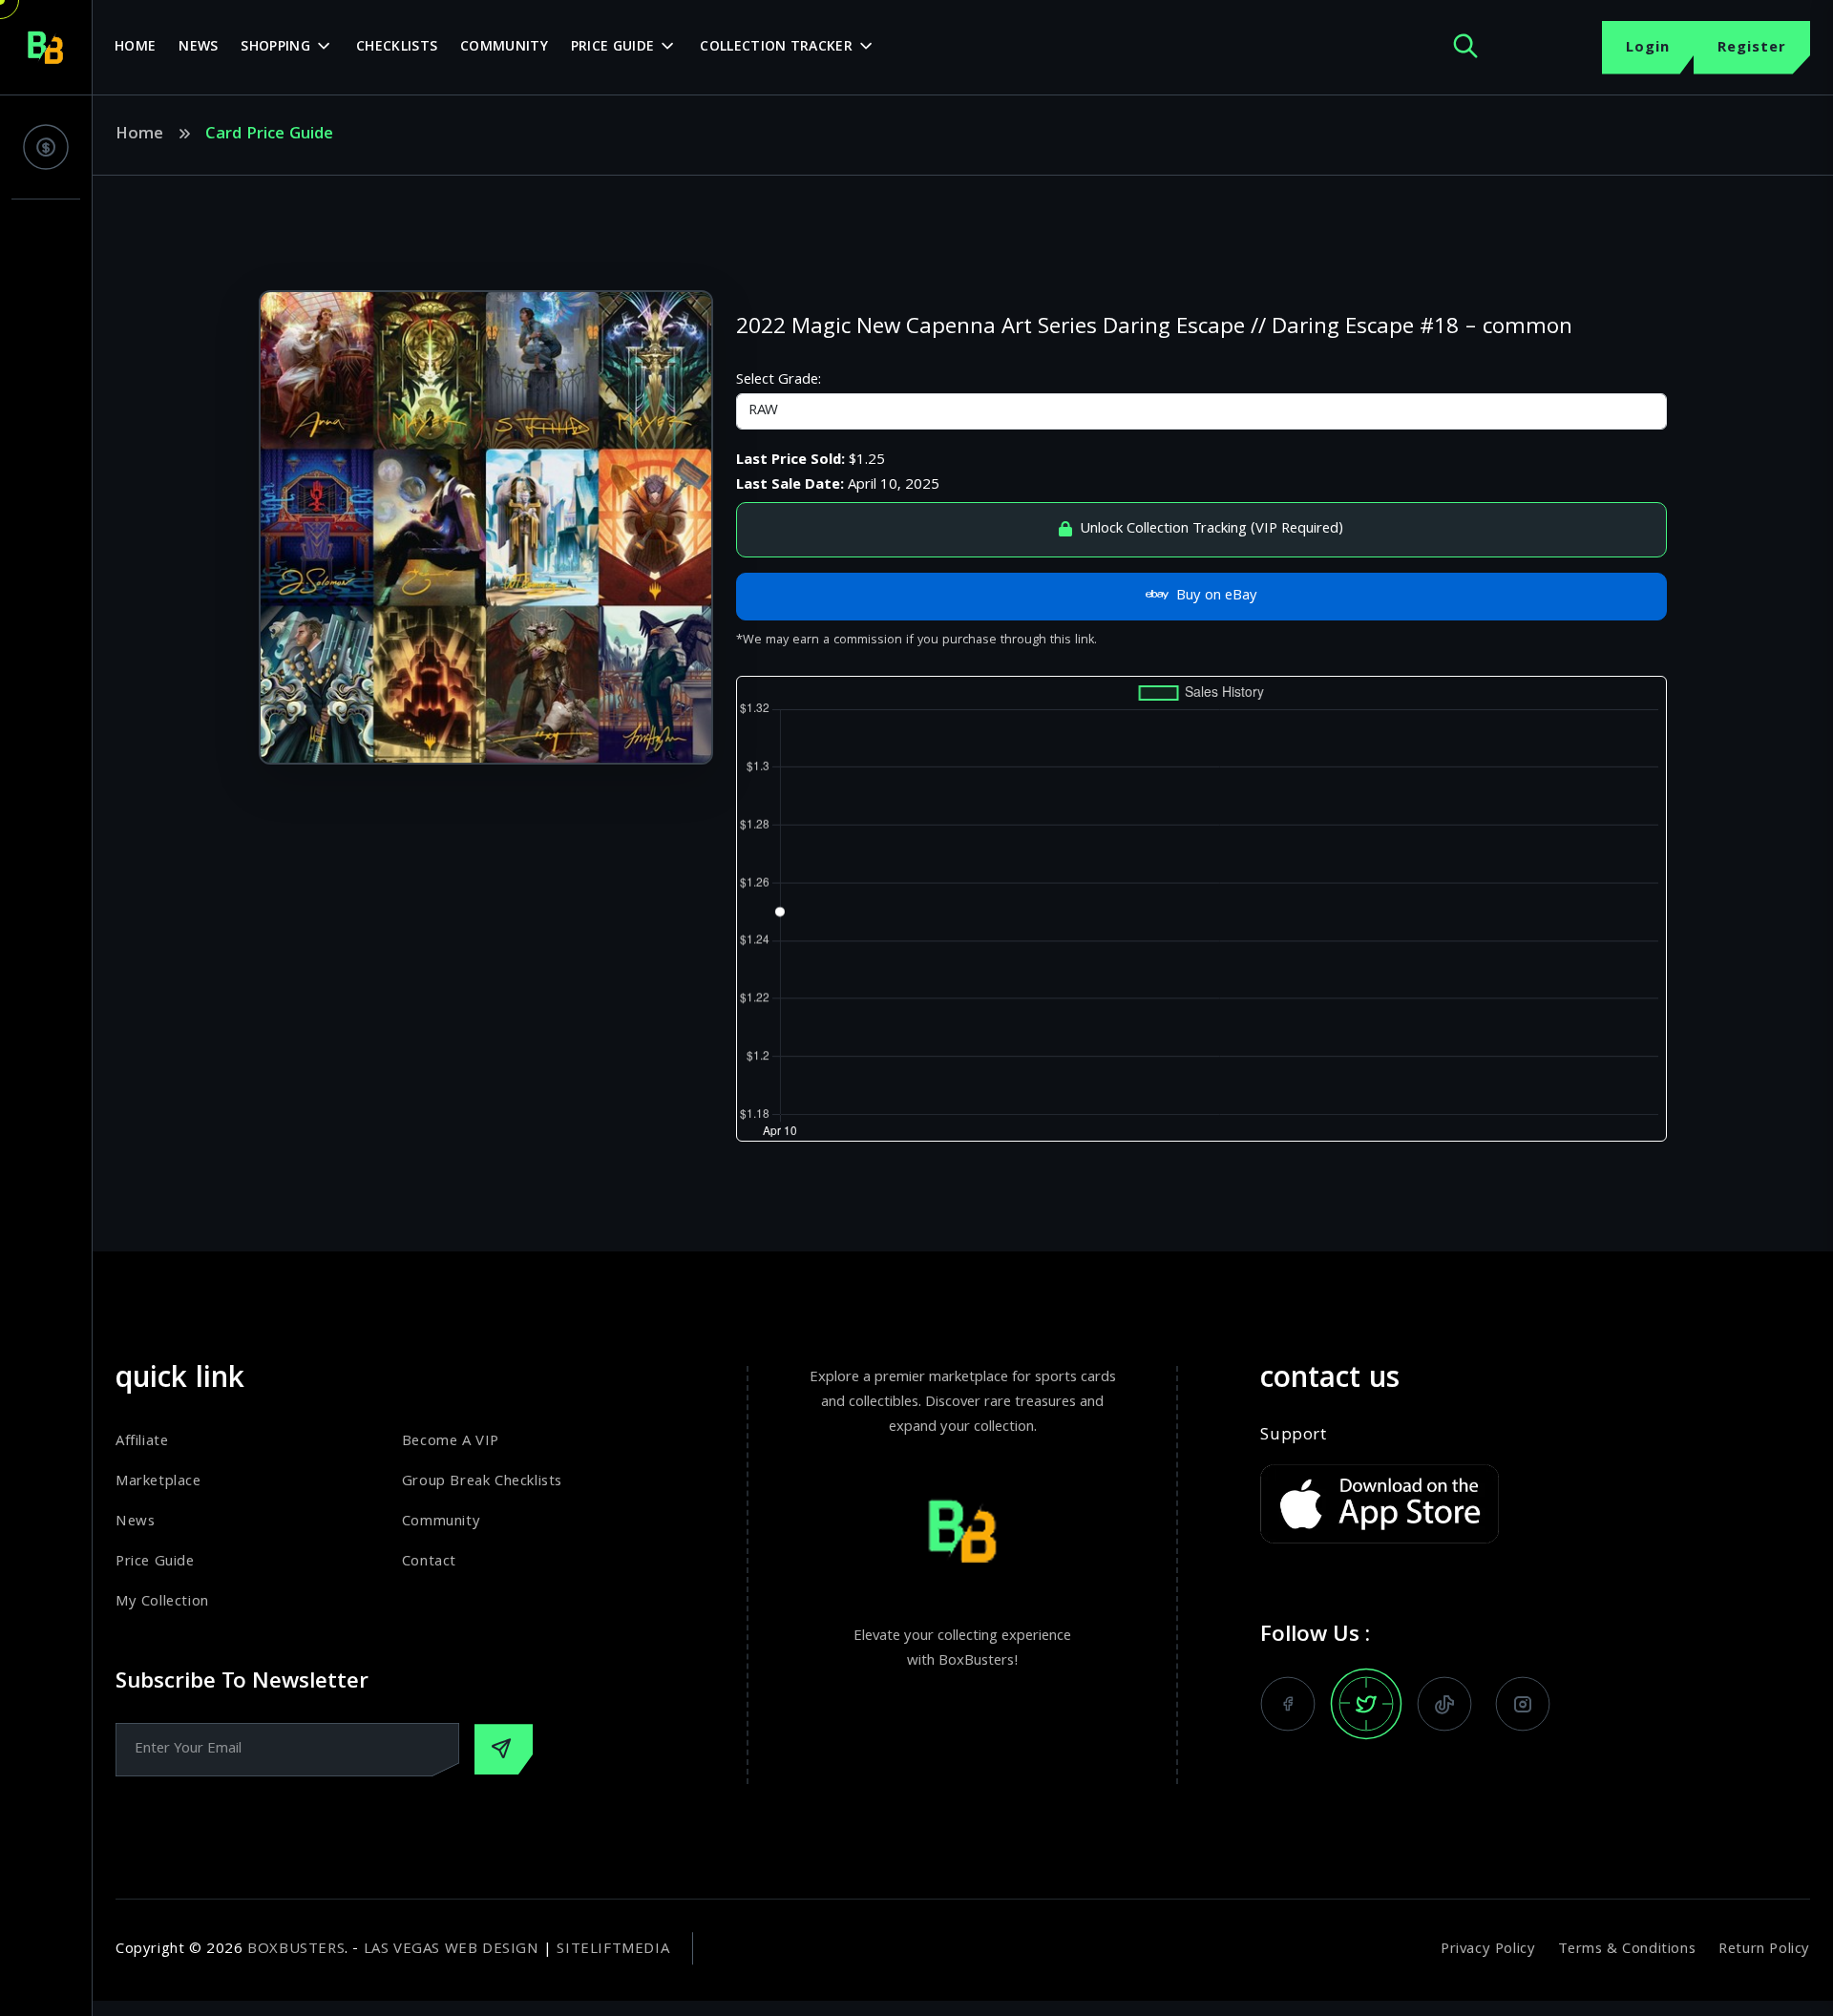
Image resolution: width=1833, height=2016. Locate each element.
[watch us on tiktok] (1444, 1704)
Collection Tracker (776, 48)
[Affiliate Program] (46, 147)
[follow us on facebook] (1288, 1704)
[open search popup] (1465, 47)
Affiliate (142, 1442)
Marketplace (158, 1482)
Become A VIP (451, 1442)
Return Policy (1764, 1950)
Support (1293, 1437)
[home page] (46, 48)
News (198, 48)
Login (1648, 49)
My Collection (162, 1603)
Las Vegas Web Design (452, 1950)
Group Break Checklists (482, 1482)
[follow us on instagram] (1523, 1704)
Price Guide (612, 48)
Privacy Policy (1488, 1950)
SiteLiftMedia (613, 1950)
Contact (429, 1563)
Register (1752, 49)
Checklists (397, 48)
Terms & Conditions (1627, 1950)
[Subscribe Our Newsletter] (504, 1749)
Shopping (275, 48)
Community (504, 48)
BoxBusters (296, 1950)
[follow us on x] (1366, 1704)
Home (135, 48)
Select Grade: (779, 381)
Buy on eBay (1217, 597)
